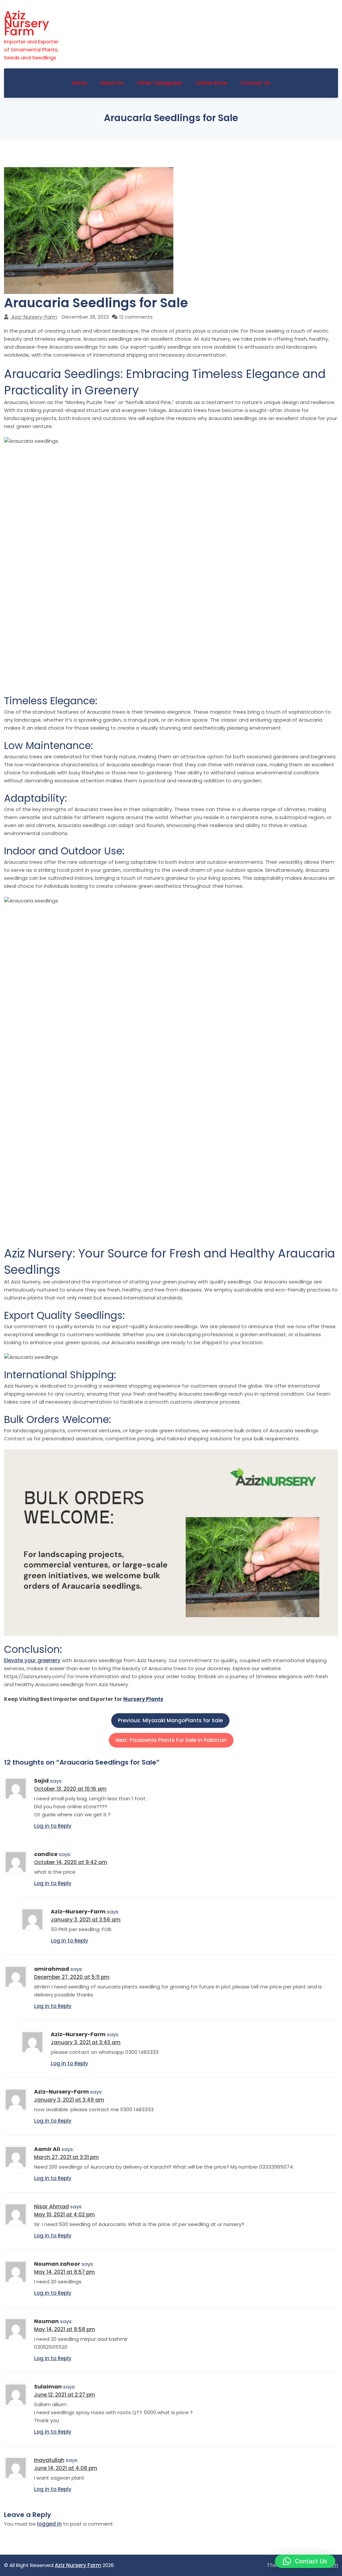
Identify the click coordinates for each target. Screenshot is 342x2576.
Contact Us (255, 83)
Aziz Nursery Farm (27, 23)
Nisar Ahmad (51, 2206)
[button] (305, 2561)
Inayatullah (49, 2460)
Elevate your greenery (32, 1660)
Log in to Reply (53, 1826)
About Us (112, 83)
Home (79, 83)
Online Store (211, 83)
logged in (49, 2524)
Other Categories (160, 83)
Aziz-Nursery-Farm (34, 317)
